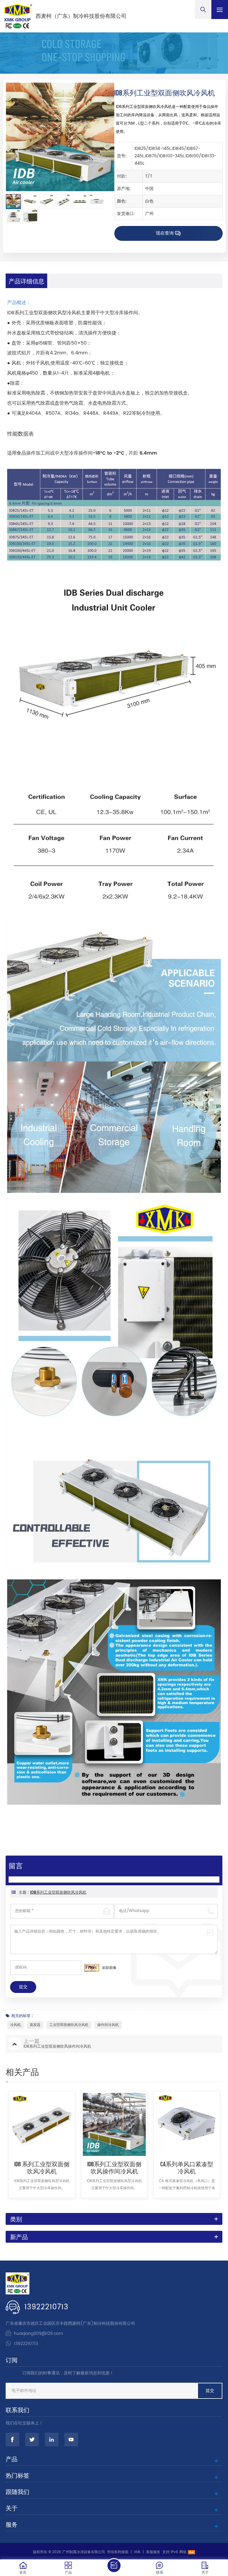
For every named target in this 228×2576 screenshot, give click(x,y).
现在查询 (165, 233)
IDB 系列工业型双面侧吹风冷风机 (42, 2167)
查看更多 (42, 2205)
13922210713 (46, 2307)
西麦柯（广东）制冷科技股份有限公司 (81, 16)
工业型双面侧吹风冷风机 (69, 2025)
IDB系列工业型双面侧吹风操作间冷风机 (114, 2167)
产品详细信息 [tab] (26, 281)
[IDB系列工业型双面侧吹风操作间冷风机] (114, 2124)
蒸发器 (35, 2025)
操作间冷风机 (108, 2025)
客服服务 (153, 2552)
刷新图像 (109, 1968)
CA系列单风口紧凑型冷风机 (187, 2167)
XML (137, 2552)
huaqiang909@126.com (38, 2334)
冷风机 (15, 2025)
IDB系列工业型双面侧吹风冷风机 (58, 1893)
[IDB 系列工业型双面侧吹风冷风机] (42, 2124)
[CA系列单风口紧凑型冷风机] (187, 2124)
